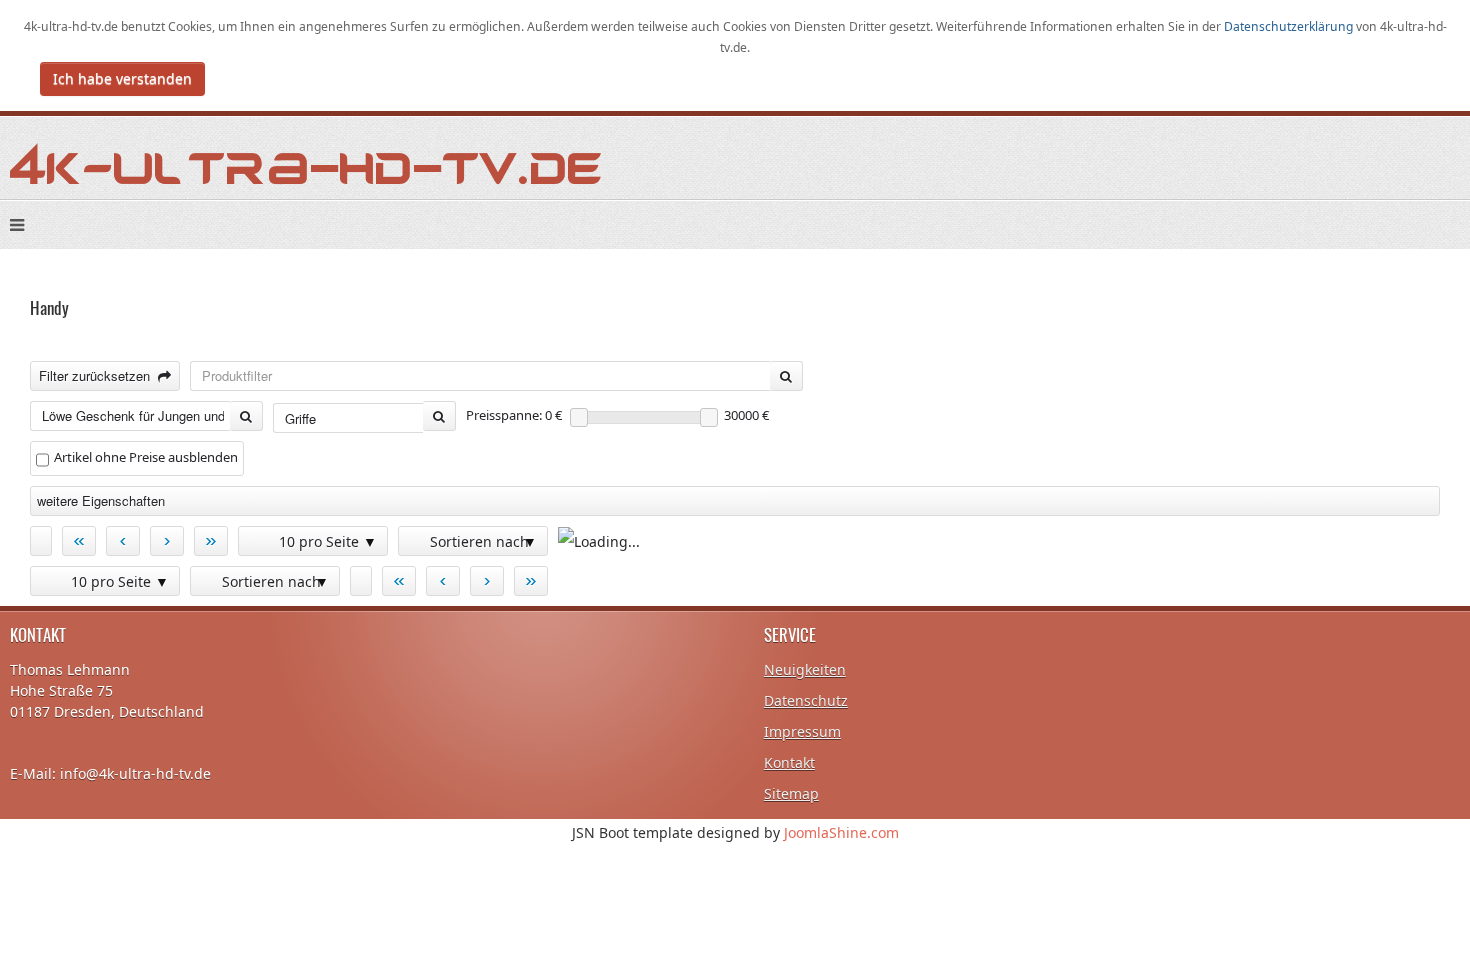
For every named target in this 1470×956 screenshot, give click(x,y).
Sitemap (791, 793)
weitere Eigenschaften (101, 500)
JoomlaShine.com (841, 832)
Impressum (802, 731)
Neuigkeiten (805, 669)
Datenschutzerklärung (1290, 26)
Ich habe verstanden (122, 78)
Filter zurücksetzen (98, 375)
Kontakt (789, 762)
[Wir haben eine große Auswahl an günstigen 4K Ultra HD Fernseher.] (307, 162)
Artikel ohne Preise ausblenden (146, 457)
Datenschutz (806, 700)
